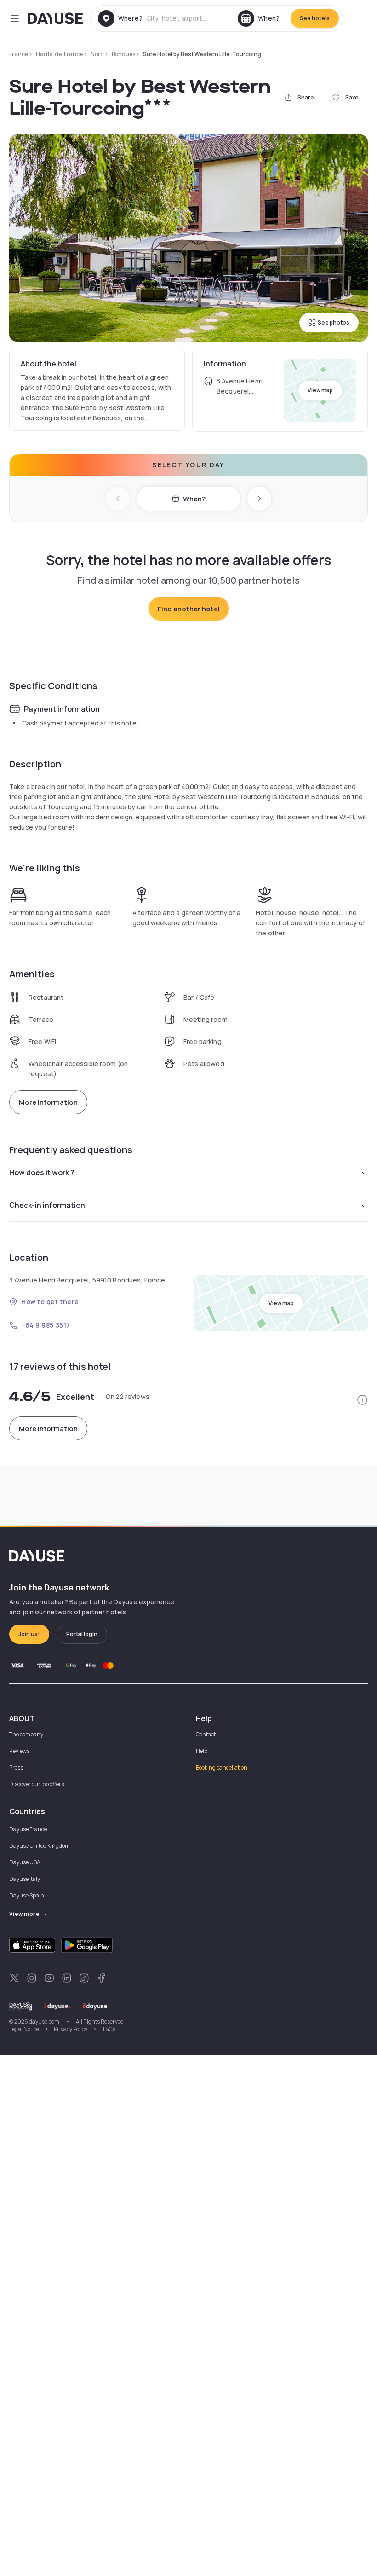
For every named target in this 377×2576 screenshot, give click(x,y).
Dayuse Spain (27, 1895)
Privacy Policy (71, 2029)
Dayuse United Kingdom (40, 1846)
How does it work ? (42, 1172)
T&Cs (109, 2029)
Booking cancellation (222, 1767)
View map (320, 390)
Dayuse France (28, 1829)
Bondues (123, 54)
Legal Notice (24, 2029)
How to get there (50, 1302)
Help (202, 1751)
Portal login (82, 1634)
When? (194, 499)
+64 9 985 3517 (46, 1325)
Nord (97, 54)
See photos (334, 322)
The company (26, 1734)
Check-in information (47, 1205)
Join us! (29, 1634)
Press (16, 1767)
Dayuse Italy (25, 1879)
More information (48, 1102)
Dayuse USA (25, 1862)
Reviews (19, 1751)
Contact (206, 1734)
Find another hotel (189, 609)
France (19, 54)
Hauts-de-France (59, 54)
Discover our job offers (37, 1784)
